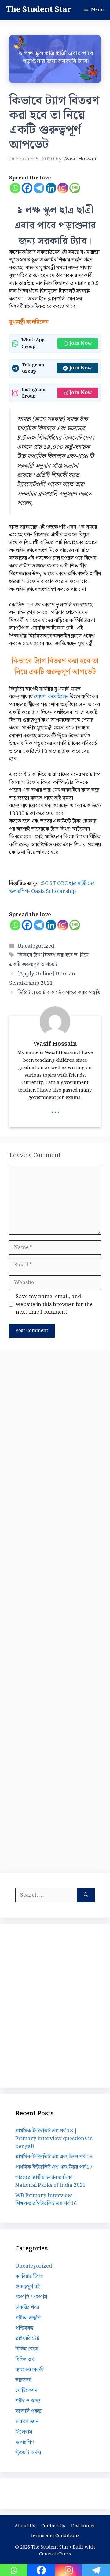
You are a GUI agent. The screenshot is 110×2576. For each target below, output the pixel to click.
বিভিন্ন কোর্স (27, 2349)
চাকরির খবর (27, 2308)
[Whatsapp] (15, 188)
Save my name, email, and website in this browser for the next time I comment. (54, 1305)
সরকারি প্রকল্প (28, 2411)
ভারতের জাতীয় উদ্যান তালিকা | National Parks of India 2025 (51, 2182)
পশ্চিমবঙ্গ (24, 2328)
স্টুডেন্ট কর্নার (28, 2453)
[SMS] (75, 188)
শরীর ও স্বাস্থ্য (28, 2401)
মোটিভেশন (26, 2391)
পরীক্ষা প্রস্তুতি (28, 2318)
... (55, 1110)
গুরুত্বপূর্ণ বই (28, 2287)
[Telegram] (39, 188)
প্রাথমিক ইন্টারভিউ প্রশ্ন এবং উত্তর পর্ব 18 (54, 2157)
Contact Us (53, 2526)
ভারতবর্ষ (23, 2380)
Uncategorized (36, 946)
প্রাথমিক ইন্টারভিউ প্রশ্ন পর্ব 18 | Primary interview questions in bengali (54, 2139)
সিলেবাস (24, 2432)
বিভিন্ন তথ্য (25, 2359)
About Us (25, 2526)
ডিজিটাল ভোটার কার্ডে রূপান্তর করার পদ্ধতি (59, 993)
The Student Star (39, 10)
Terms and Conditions (55, 2536)
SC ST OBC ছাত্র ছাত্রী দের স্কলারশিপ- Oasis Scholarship (52, 887)
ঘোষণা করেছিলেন (51, 697)
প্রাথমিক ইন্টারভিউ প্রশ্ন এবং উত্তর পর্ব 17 (54, 2167)
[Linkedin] (51, 188)
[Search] (86, 1895)
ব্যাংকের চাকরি (29, 2370)
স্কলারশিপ (25, 2442)
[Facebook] (27, 188)
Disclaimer (83, 2526)
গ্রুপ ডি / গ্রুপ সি (31, 2297)
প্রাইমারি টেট (27, 2339)
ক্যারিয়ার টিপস (29, 2276)
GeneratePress (55, 2554)
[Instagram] (63, 188)
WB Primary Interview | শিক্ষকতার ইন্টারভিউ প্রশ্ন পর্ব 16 (46, 2200)
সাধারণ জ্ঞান (27, 2422)
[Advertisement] (55, 1610)
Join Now (81, 343)
